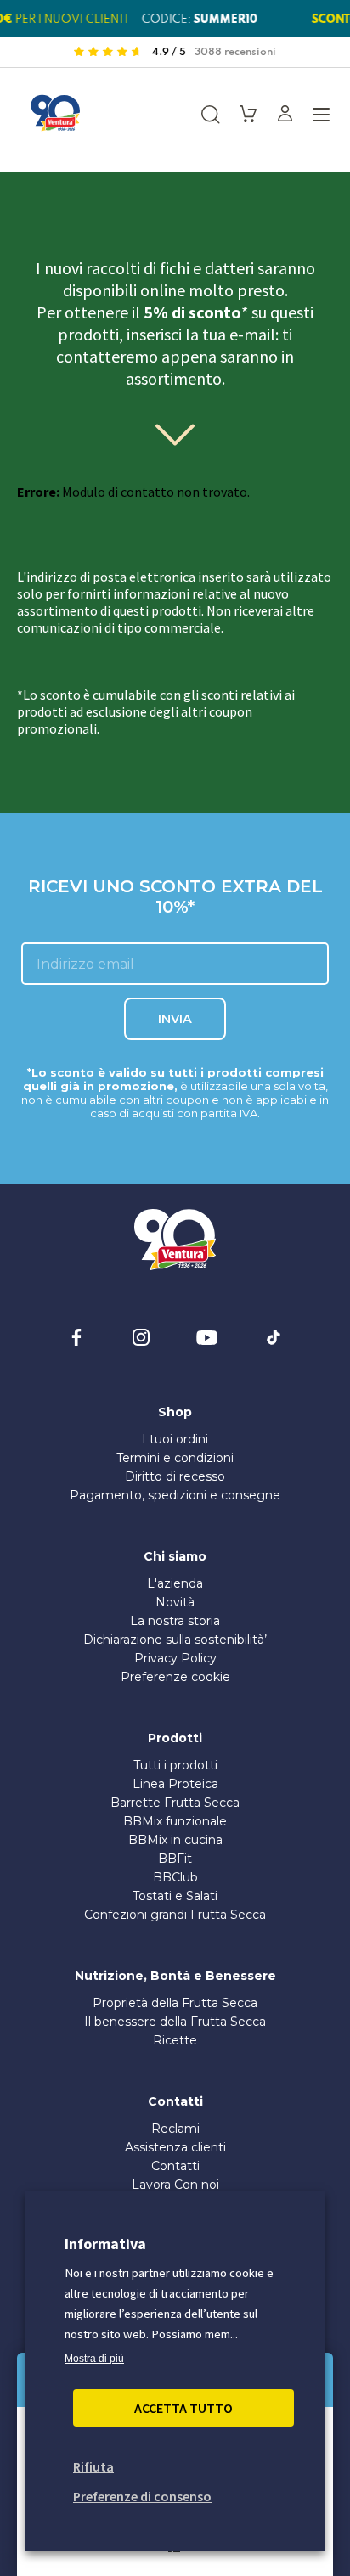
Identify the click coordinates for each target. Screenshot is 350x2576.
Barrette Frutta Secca (175, 1803)
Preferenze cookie (175, 1677)
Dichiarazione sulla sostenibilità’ (175, 1640)
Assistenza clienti (175, 2147)
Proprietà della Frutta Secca (175, 2003)
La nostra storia (175, 1621)
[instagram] (141, 1337)
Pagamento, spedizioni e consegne (175, 1495)
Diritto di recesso (175, 1476)
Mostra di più (94, 2359)
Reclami (175, 2129)
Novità (175, 1602)
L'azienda (175, 1583)
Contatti (175, 2166)
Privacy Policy (175, 1658)
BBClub (175, 1877)
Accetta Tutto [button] (183, 2408)
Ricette (175, 2040)
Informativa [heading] (105, 2244)
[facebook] (76, 1337)
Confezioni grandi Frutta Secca (175, 1915)
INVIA (175, 1019)
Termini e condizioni (175, 1458)
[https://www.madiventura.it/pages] (55, 113)
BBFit (175, 1859)
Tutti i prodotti (175, 1765)
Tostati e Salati (175, 1896)
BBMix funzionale (175, 1821)
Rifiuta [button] (93, 2466)
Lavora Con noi (175, 2185)
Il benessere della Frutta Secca (175, 2022)
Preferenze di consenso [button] (142, 2496)
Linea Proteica (175, 1784)
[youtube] (207, 1337)
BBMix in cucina (175, 1840)
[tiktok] (274, 1337)
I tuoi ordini (175, 1439)
